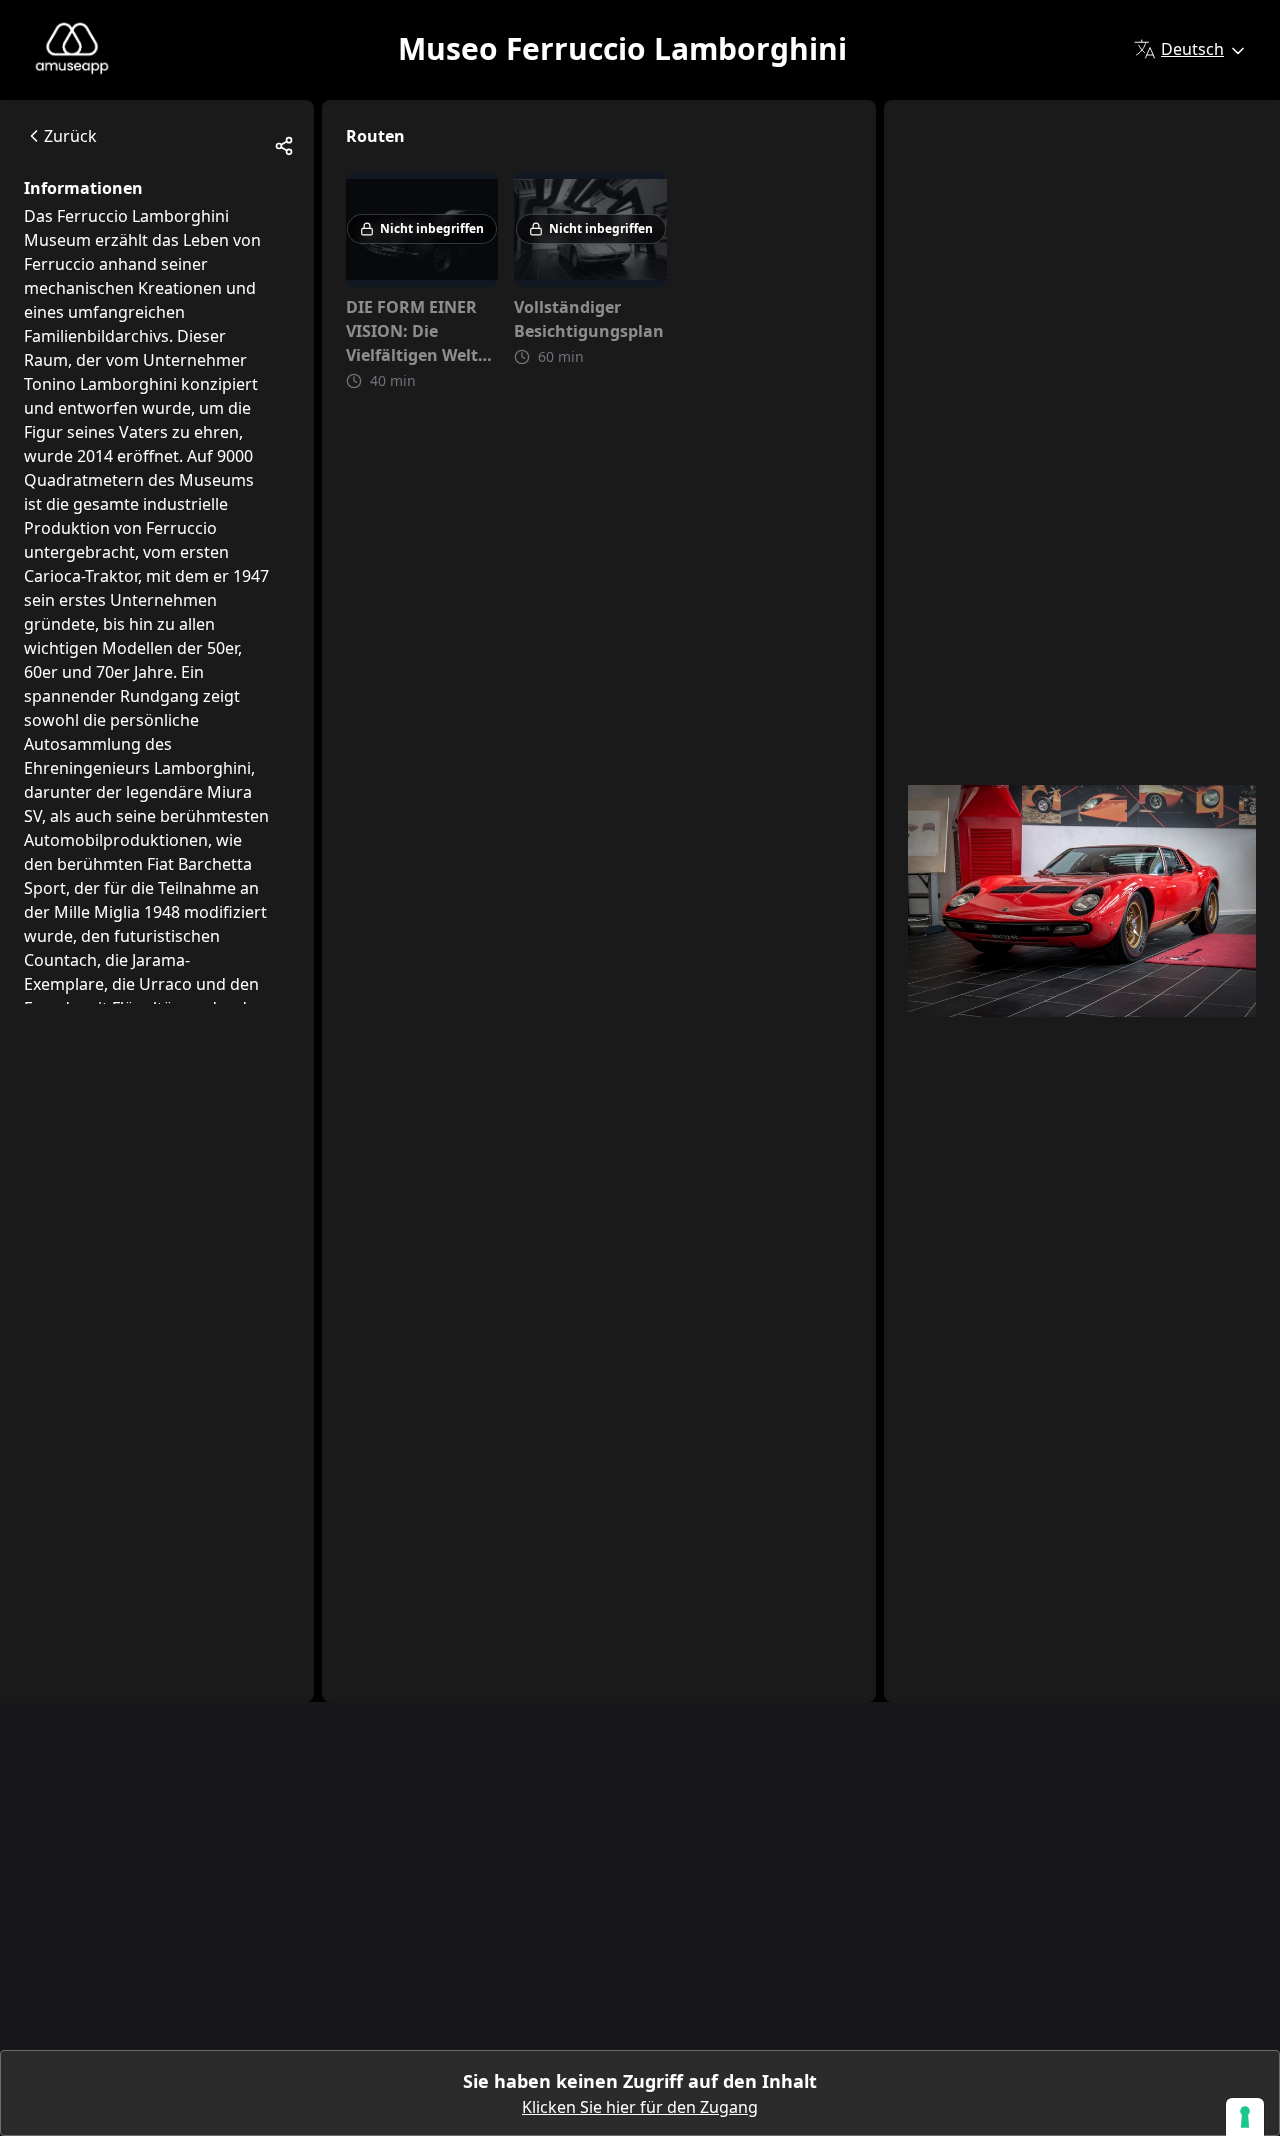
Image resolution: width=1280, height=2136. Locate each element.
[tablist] (157, 202)
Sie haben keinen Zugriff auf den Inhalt (640, 2081)
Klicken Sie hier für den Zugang (640, 2107)
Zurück (70, 136)
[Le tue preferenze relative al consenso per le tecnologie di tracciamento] (1245, 2117)
